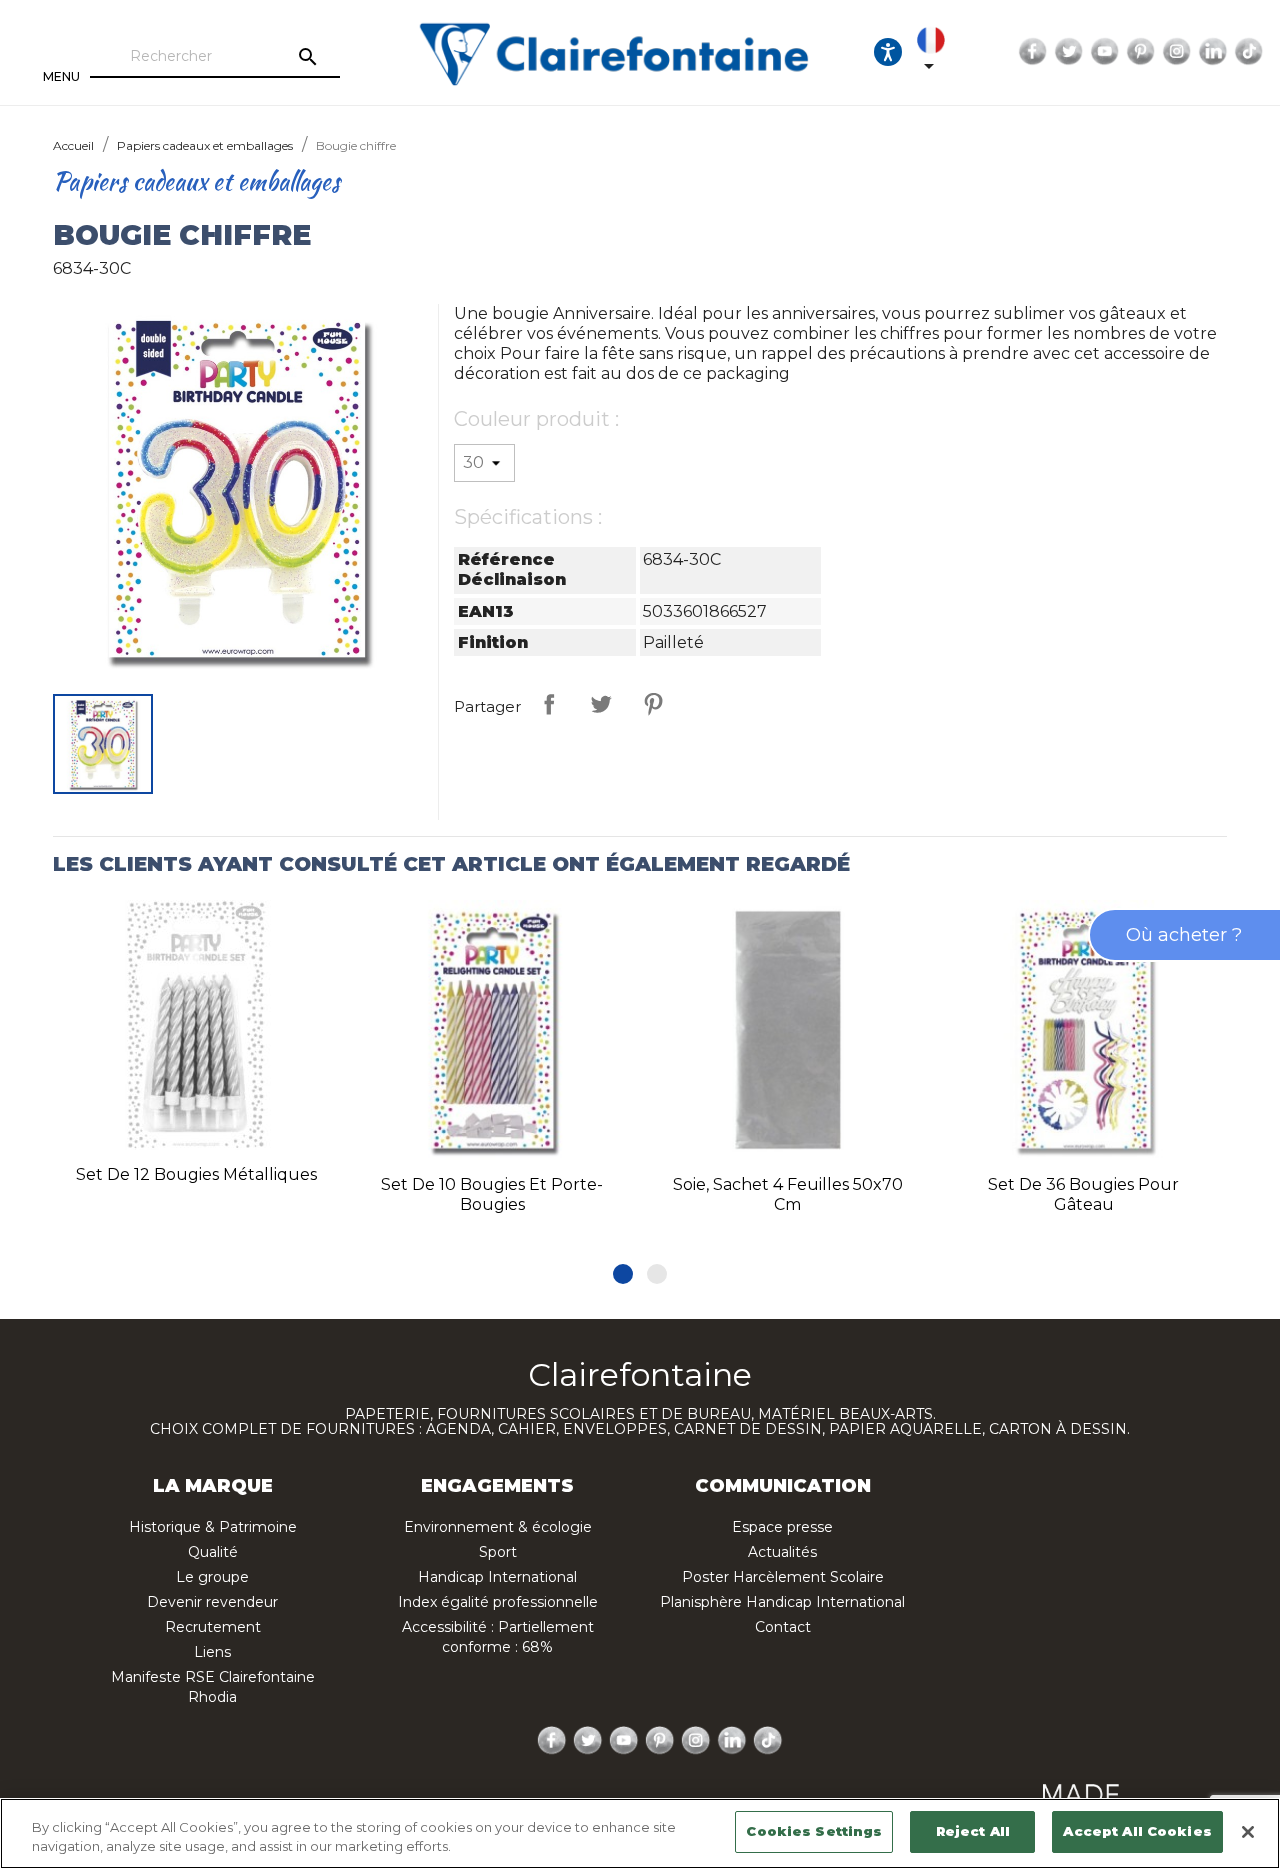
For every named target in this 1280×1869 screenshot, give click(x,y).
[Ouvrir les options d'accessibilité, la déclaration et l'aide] (888, 52)
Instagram (1177, 52)
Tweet (601, 704)
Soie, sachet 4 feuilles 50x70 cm (788, 1194)
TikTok (1249, 52)
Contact (783, 1627)
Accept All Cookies (1137, 1831)
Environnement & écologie (498, 1527)
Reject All (973, 1831)
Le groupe (212, 1577)
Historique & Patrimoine (213, 1527)
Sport (498, 1552)
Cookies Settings (814, 1831)
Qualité (213, 1552)
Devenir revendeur (212, 1602)
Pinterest (1141, 52)
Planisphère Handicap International (782, 1602)
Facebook (1033, 52)
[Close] (1248, 1832)
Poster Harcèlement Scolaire (783, 1577)
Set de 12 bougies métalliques (196, 1174)
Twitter (1069, 52)
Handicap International (497, 1577)
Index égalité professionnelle (498, 1602)
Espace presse (782, 1527)
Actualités (782, 1552)
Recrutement (213, 1627)
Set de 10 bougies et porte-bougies (492, 1194)
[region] (640, 1833)
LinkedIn (1213, 52)
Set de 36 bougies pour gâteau (1083, 1194)
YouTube (1105, 52)
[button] (623, 1274)
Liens (212, 1652)
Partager (549, 704)
